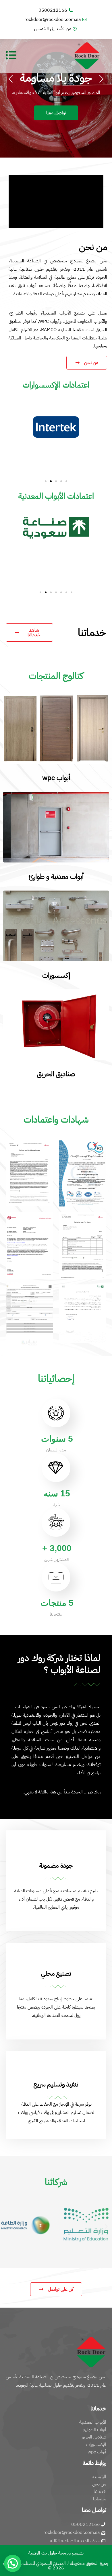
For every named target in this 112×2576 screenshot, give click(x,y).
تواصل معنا (56, 113)
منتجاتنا (100, 2499)
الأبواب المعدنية (93, 2422)
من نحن (99, 2484)
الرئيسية (99, 2477)
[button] (46, 481)
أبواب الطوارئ (94, 2430)
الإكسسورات (96, 2445)
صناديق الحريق (56, 1074)
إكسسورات (56, 975)
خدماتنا (100, 2491)
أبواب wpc (56, 778)
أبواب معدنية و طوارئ (56, 877)
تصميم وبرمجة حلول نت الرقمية (56, 2553)
